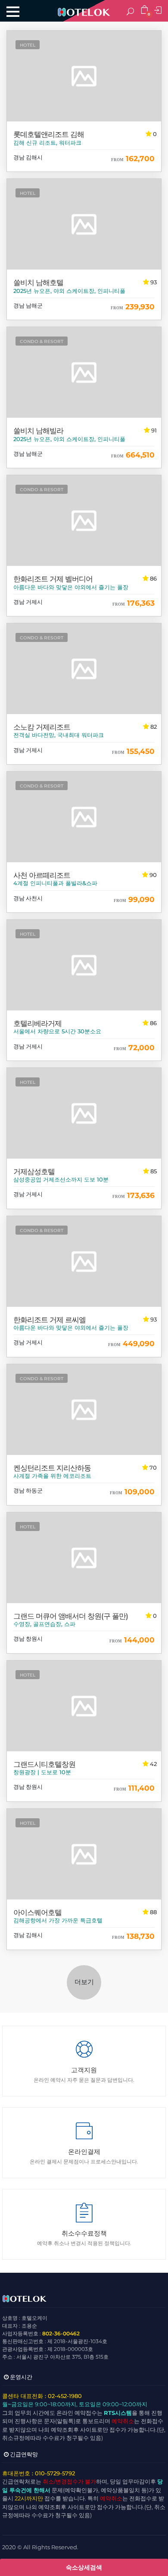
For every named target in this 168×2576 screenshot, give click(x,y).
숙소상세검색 (84, 2567)
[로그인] (159, 11)
